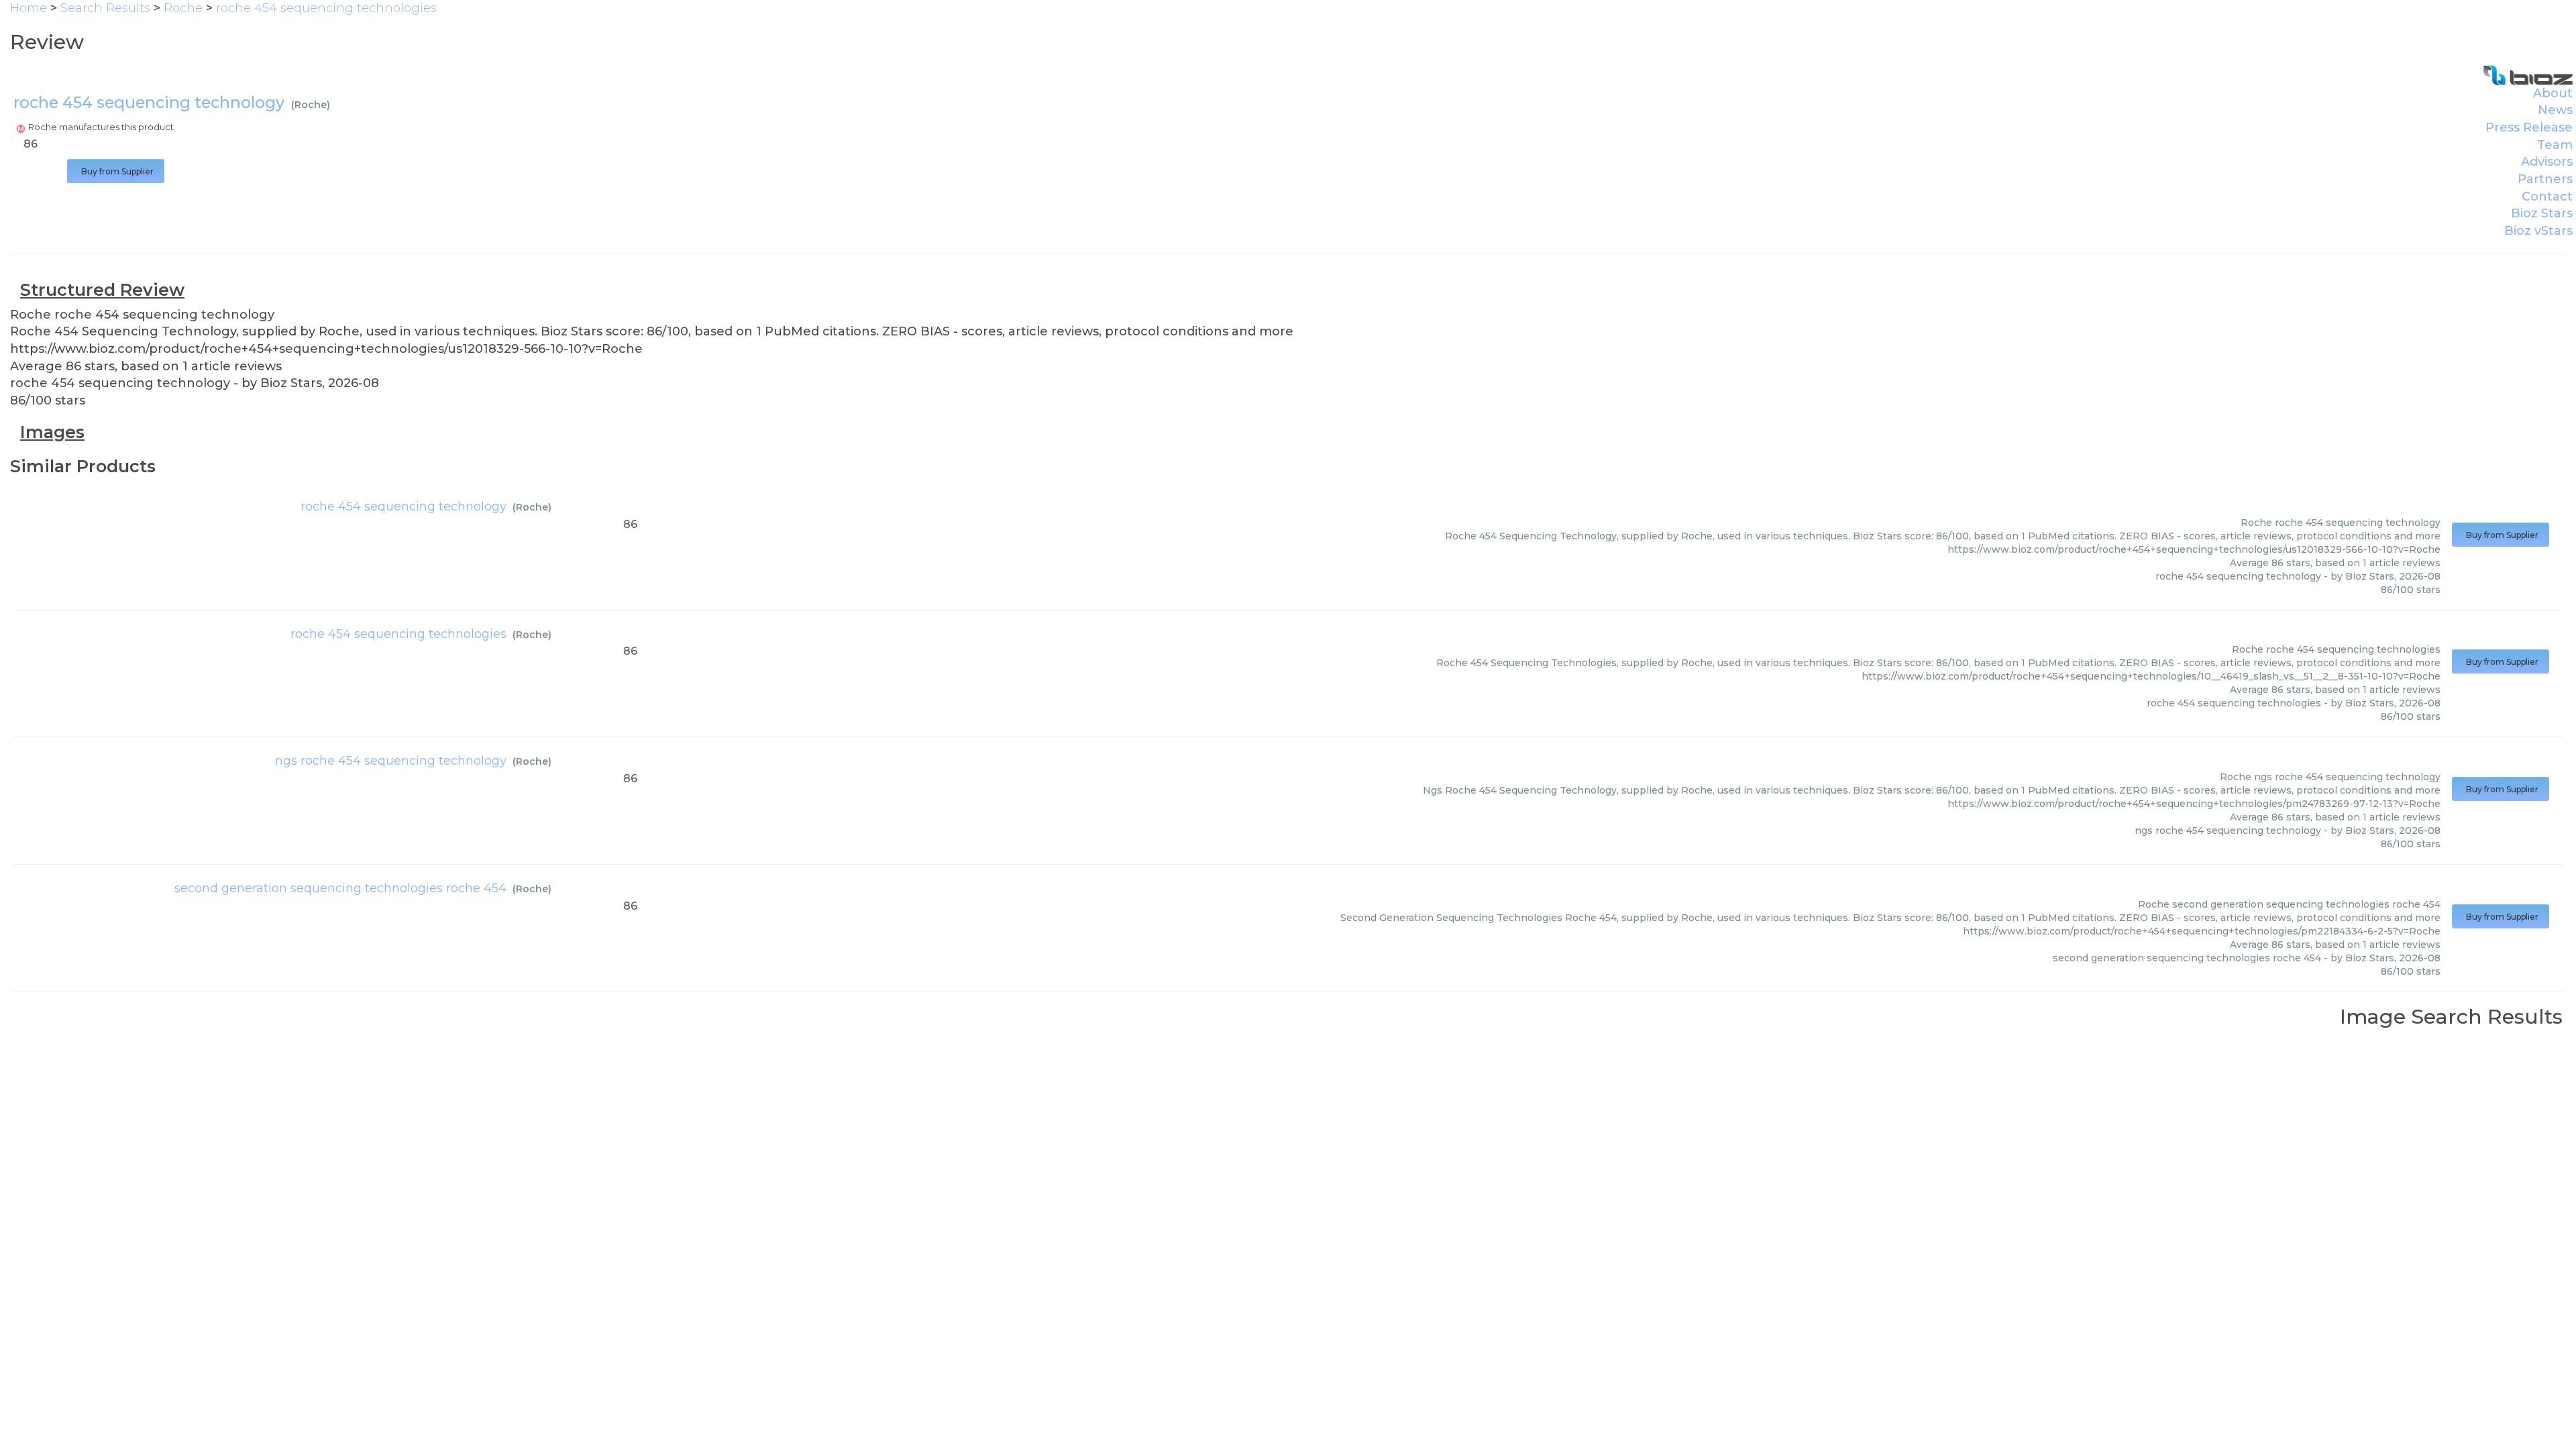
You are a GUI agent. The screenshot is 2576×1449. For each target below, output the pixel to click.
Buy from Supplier (116, 171)
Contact (2547, 197)
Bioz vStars (2538, 231)
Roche (311, 105)
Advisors (2547, 162)
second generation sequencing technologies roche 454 (340, 888)
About (2553, 93)
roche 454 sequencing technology (404, 506)
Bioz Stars (2542, 213)
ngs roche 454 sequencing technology (391, 761)
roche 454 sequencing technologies (398, 634)
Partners (2545, 179)
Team (2555, 145)
